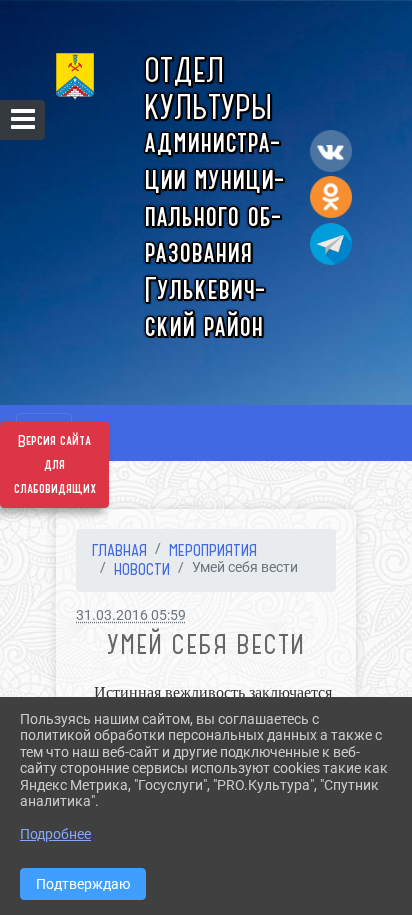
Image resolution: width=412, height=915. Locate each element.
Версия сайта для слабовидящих (55, 465)
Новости (142, 569)
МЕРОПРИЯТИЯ (213, 550)
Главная (119, 550)
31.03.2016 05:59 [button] (131, 615)
